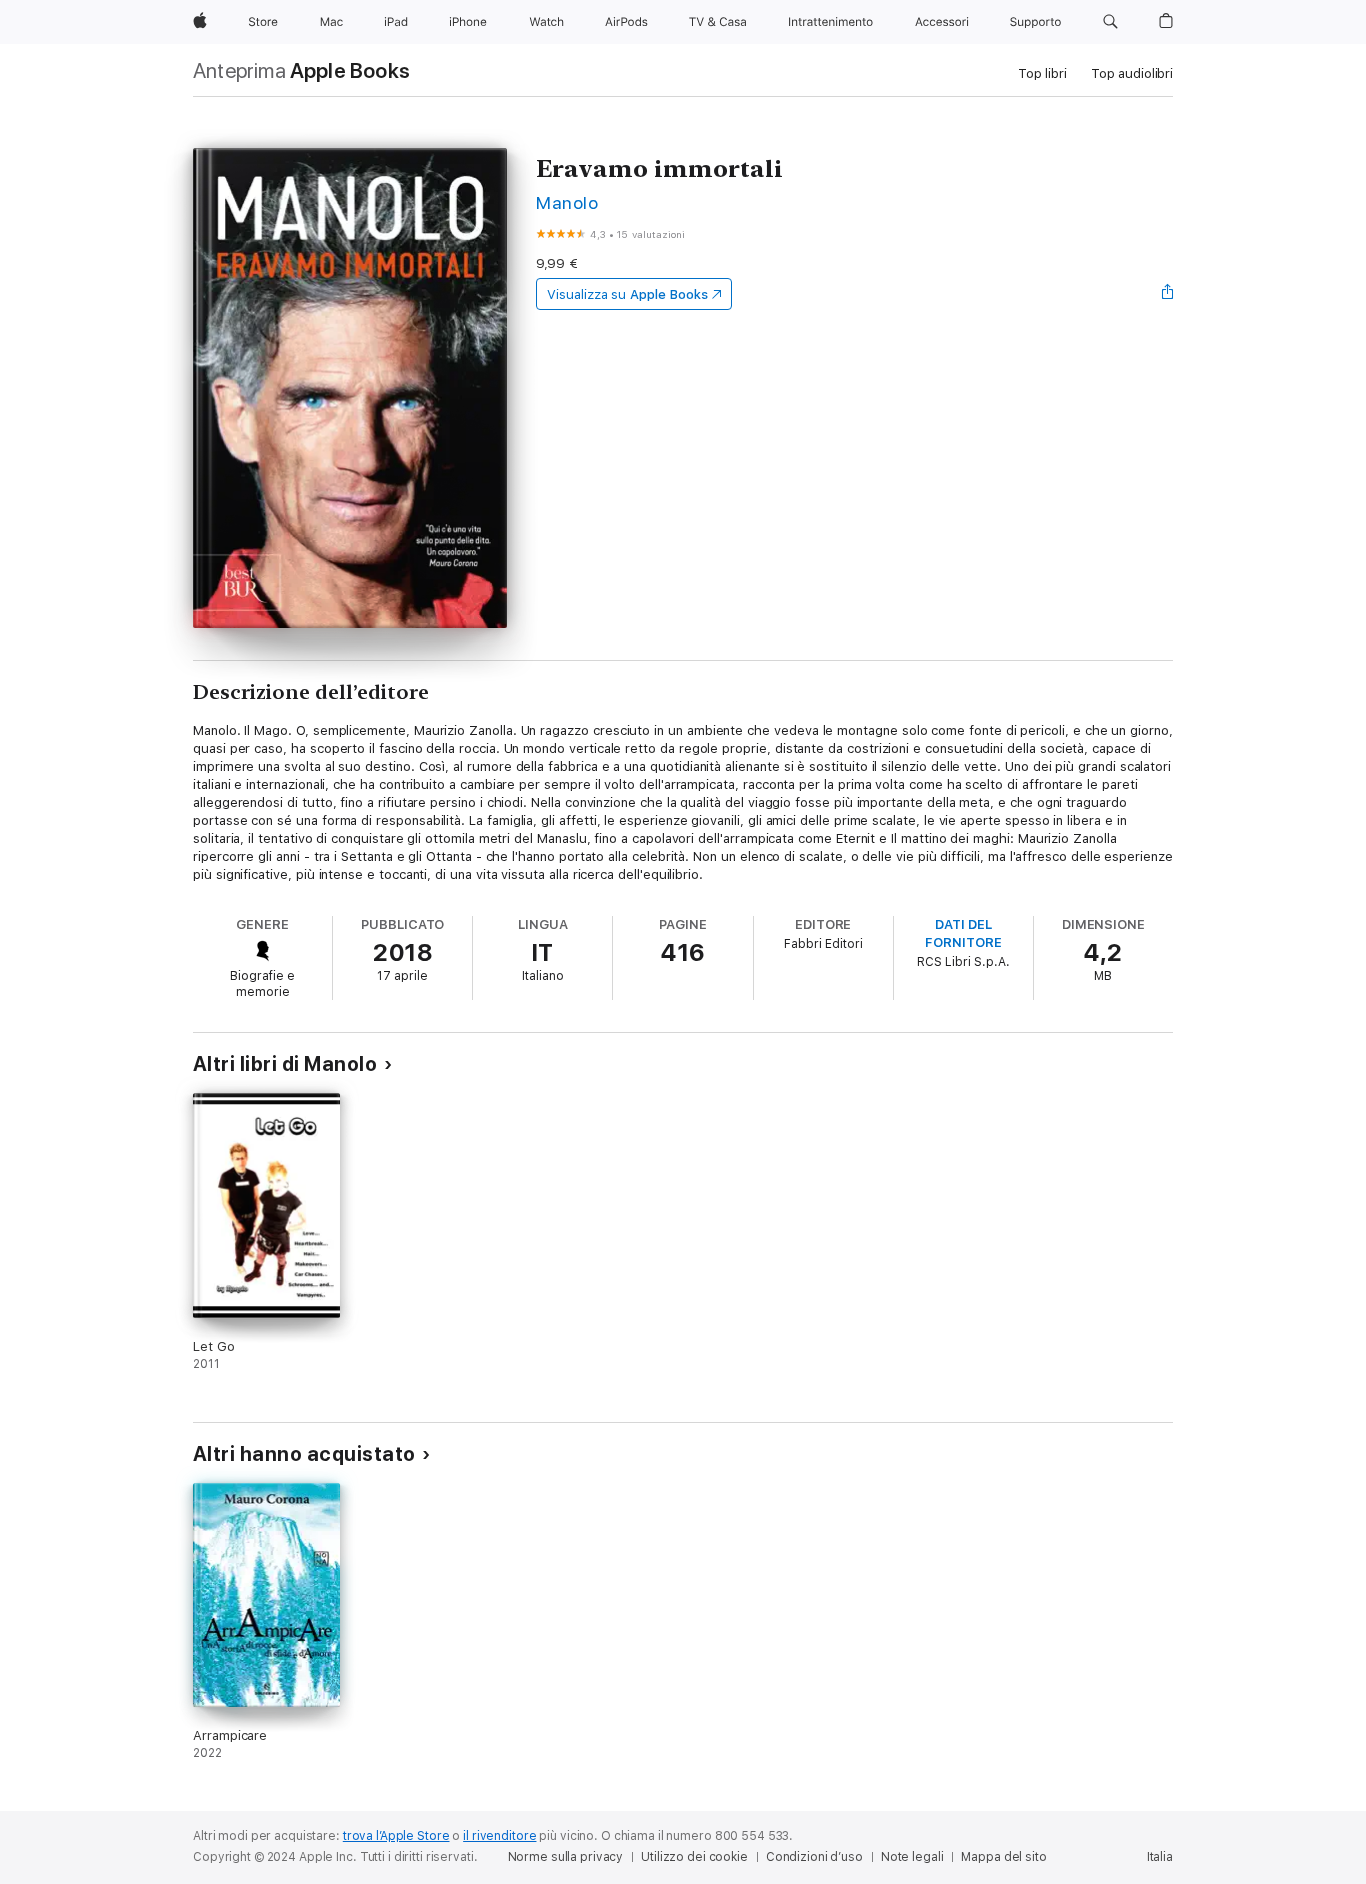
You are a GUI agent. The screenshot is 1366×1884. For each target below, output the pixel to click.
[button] (1110, 22)
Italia (1160, 1857)
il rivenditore (499, 1836)
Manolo (567, 202)
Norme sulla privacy (566, 1857)
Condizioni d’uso (814, 1857)
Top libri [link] (1042, 73)
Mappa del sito (1003, 1857)
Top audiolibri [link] (1132, 73)
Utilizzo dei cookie (694, 1857)
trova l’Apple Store (396, 1836)
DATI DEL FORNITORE (963, 933)
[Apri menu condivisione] (1168, 294)
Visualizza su (627, 294)
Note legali (912, 1857)
